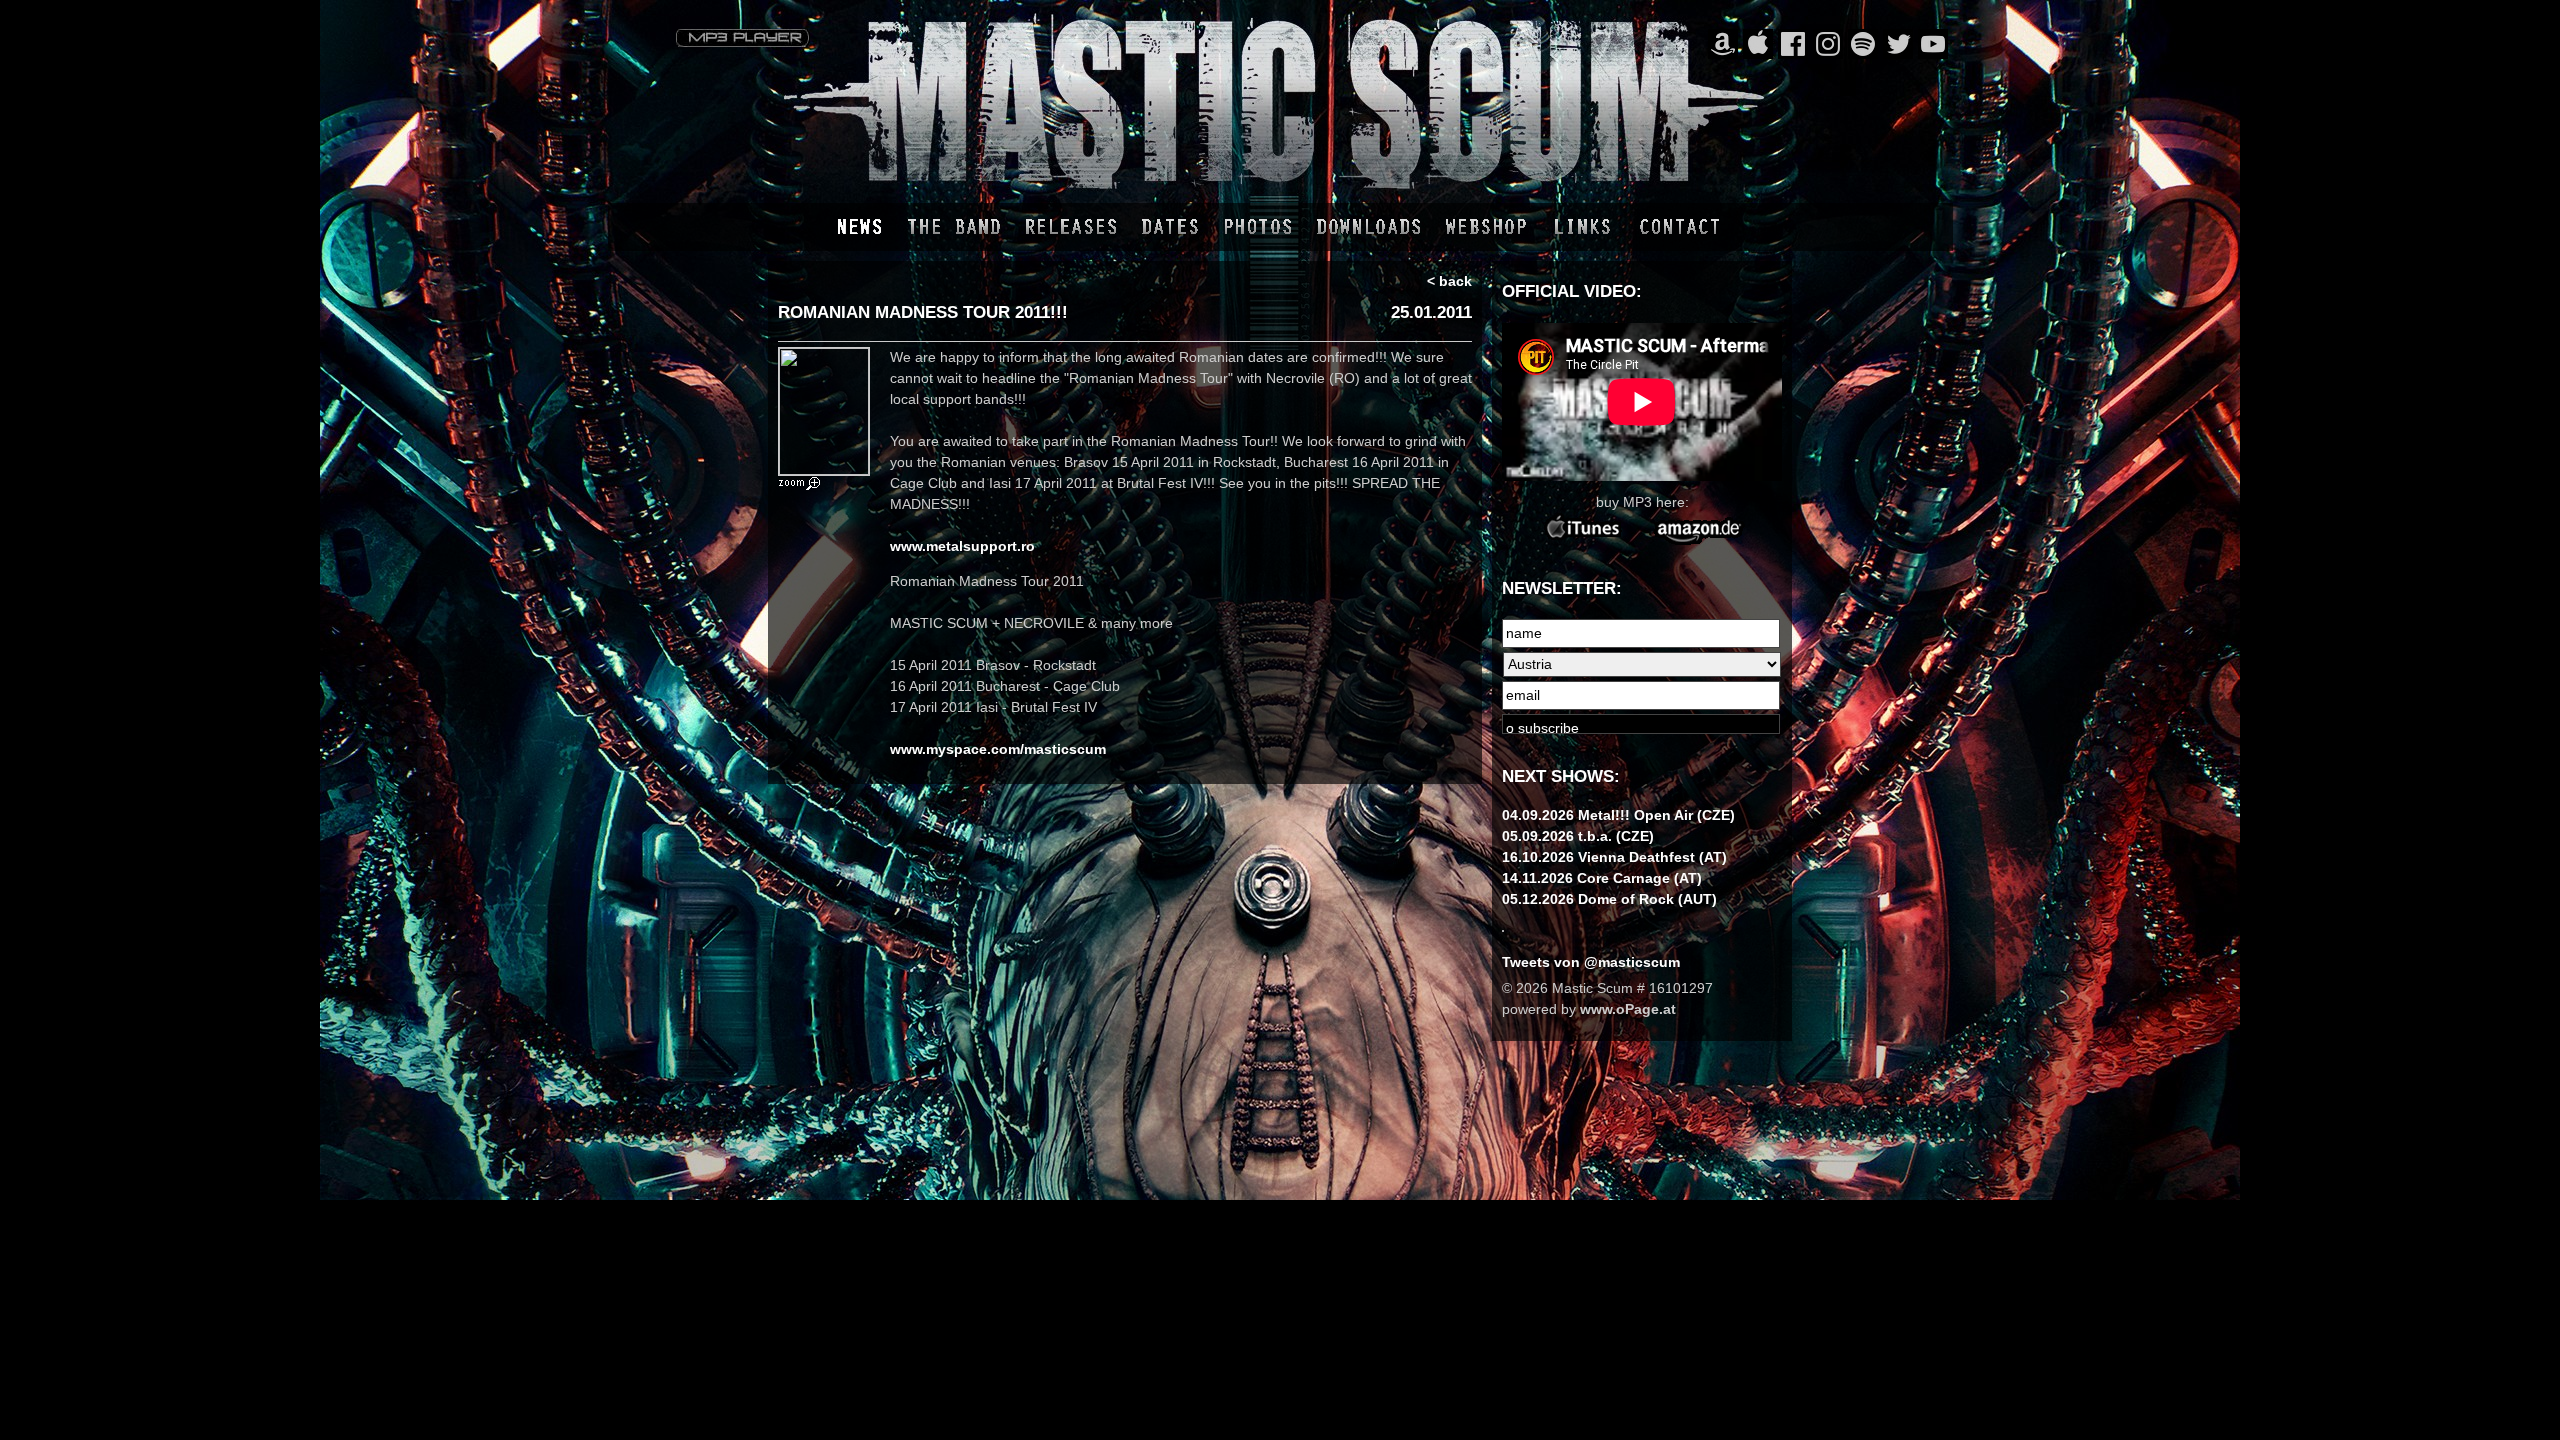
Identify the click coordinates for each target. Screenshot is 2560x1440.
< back (1449, 281)
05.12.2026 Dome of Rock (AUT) (1609, 899)
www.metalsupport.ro (962, 546)
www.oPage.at (1628, 1009)
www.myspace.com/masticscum (998, 749)
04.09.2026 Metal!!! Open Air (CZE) (1618, 815)
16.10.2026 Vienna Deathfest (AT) (1614, 857)
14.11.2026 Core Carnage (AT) (1602, 878)
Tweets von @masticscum (1591, 962)
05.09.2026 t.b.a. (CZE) (1578, 836)
